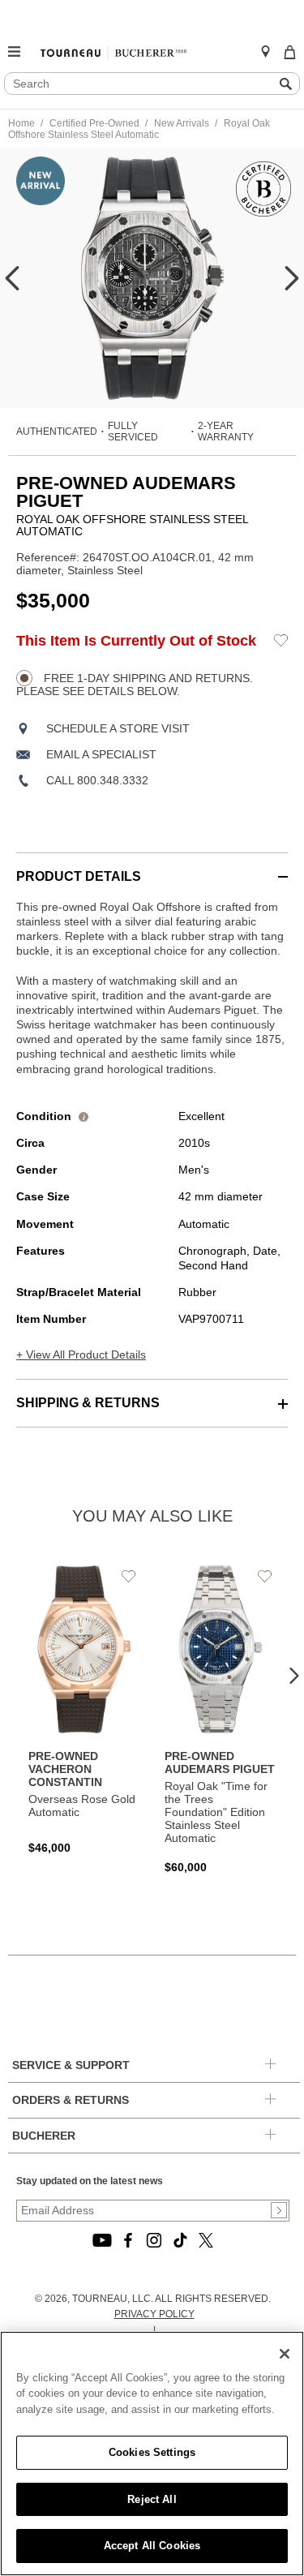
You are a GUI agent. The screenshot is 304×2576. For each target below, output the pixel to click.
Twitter (206, 2240)
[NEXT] (292, 278)
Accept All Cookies (152, 2546)
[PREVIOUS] (12, 278)
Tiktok (180, 2240)
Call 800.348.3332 (97, 780)
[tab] (152, 868)
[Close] (285, 2354)
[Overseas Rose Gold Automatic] (84, 1710)
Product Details (79, 876)
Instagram (154, 2240)
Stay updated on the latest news (90, 2181)
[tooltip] (83, 1116)
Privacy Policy (154, 2314)
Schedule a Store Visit (118, 728)
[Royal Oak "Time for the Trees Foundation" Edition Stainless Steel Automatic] (221, 1719)
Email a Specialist (101, 754)
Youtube (102, 2240)
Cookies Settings (152, 2452)
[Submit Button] (279, 2210)
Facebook (128, 2240)
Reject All (152, 2499)
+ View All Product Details (81, 1355)
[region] (152, 2454)
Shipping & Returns (88, 1403)
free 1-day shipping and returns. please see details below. (135, 685)
